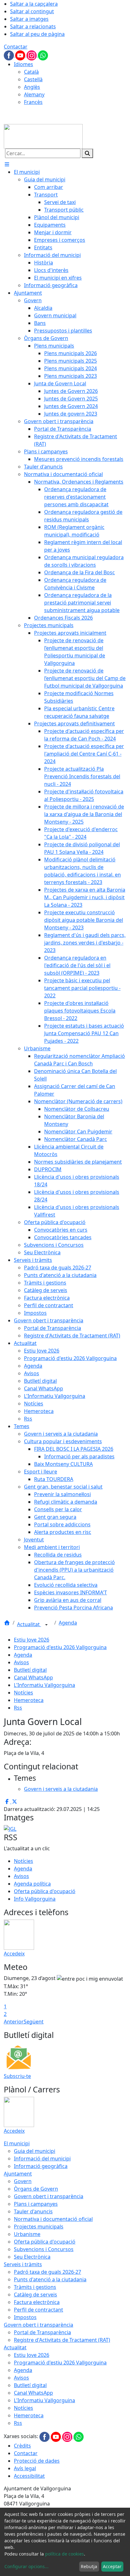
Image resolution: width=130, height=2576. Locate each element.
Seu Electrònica (32, 2257)
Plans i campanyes (36, 2204)
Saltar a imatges (29, 19)
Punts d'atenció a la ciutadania (50, 2279)
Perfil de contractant (38, 2310)
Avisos (21, 1662)
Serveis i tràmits (23, 2264)
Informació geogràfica (41, 2166)
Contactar (16, 47)
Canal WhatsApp (33, 1677)
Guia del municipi (35, 2151)
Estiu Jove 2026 (32, 1640)
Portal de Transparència (42, 2332)
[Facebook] (9, 55)
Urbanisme (27, 2234)
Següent (34, 2022)
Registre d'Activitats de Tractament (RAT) (62, 2340)
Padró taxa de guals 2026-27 (47, 2272)
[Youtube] (21, 55)
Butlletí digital (30, 1670)
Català (31, 72)
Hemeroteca (29, 1700)
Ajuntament (18, 2174)
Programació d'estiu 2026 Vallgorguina (60, 1647)
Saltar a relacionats (33, 26)
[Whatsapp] (43, 55)
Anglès (32, 87)
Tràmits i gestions (35, 2287)
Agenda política (32, 1884)
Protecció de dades (37, 2461)
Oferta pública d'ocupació (45, 1891)
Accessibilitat (29, 2476)
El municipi (17, 2143)
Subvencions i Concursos (44, 2249)
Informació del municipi (42, 2159)
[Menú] (7, 164)
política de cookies (65, 2554)
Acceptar (112, 2566)
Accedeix (14, 1954)
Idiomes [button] (24, 64)
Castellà (33, 79)
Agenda (68, 1623)
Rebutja (89, 2566)
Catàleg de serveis (35, 2295)
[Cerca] (87, 153)
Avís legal (25, 2468)
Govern (23, 2181)
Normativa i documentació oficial (53, 2219)
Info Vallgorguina (35, 1899)
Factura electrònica (37, 2302)
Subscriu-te (17, 2076)
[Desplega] (46, 1625)
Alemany (34, 94)
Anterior (14, 2022)
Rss (18, 1708)
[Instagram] (32, 55)
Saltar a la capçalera (34, 4)
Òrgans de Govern (36, 2189)
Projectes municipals (39, 2227)
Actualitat (29, 1624)
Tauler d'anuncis (33, 2211)
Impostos (25, 2317)
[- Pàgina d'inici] (43, 136)
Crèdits (22, 2446)
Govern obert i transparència (49, 2196)
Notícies (24, 1693)
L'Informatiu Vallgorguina (44, 1685)
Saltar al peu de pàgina (37, 34)
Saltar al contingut (32, 11)
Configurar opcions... (27, 2566)
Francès (33, 102)
